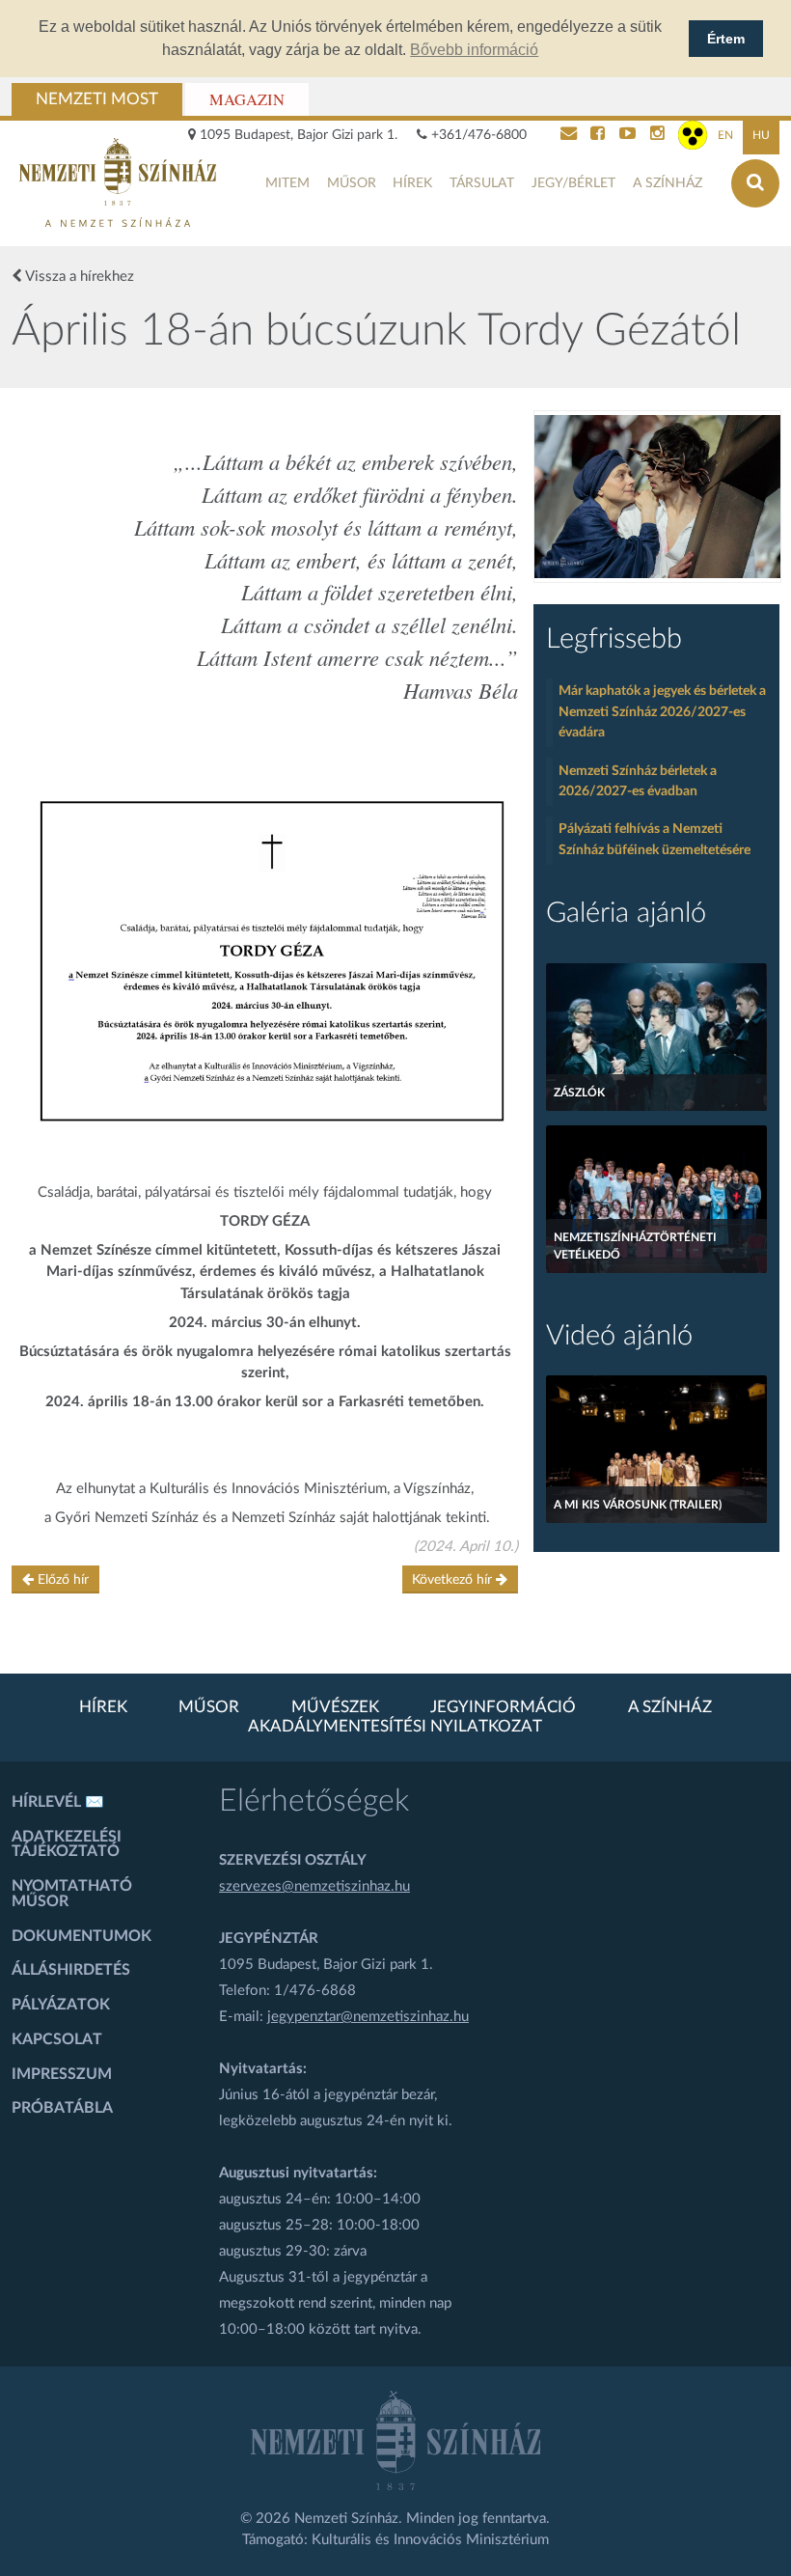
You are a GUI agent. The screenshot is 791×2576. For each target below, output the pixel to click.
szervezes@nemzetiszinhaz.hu (314, 1886)
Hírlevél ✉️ (58, 1802)
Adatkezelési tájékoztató (67, 1844)
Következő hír (454, 1580)
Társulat (482, 183)
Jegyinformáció (503, 1707)
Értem (726, 39)
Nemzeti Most (97, 99)
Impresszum (62, 2074)
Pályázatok (61, 2005)
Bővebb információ (474, 50)
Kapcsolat (57, 2039)
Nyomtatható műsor (72, 1894)
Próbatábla (62, 2108)
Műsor (352, 183)
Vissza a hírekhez (78, 277)
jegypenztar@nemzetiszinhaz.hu (368, 2017)
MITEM (287, 183)
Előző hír (61, 1580)
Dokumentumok (82, 1936)
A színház (668, 183)
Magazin (247, 99)
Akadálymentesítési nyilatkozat (395, 1727)
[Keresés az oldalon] (755, 183)
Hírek (412, 183)
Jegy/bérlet (573, 183)
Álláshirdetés (71, 1970)
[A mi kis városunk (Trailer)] (656, 1449)
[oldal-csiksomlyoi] (657, 497)
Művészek (335, 1707)
